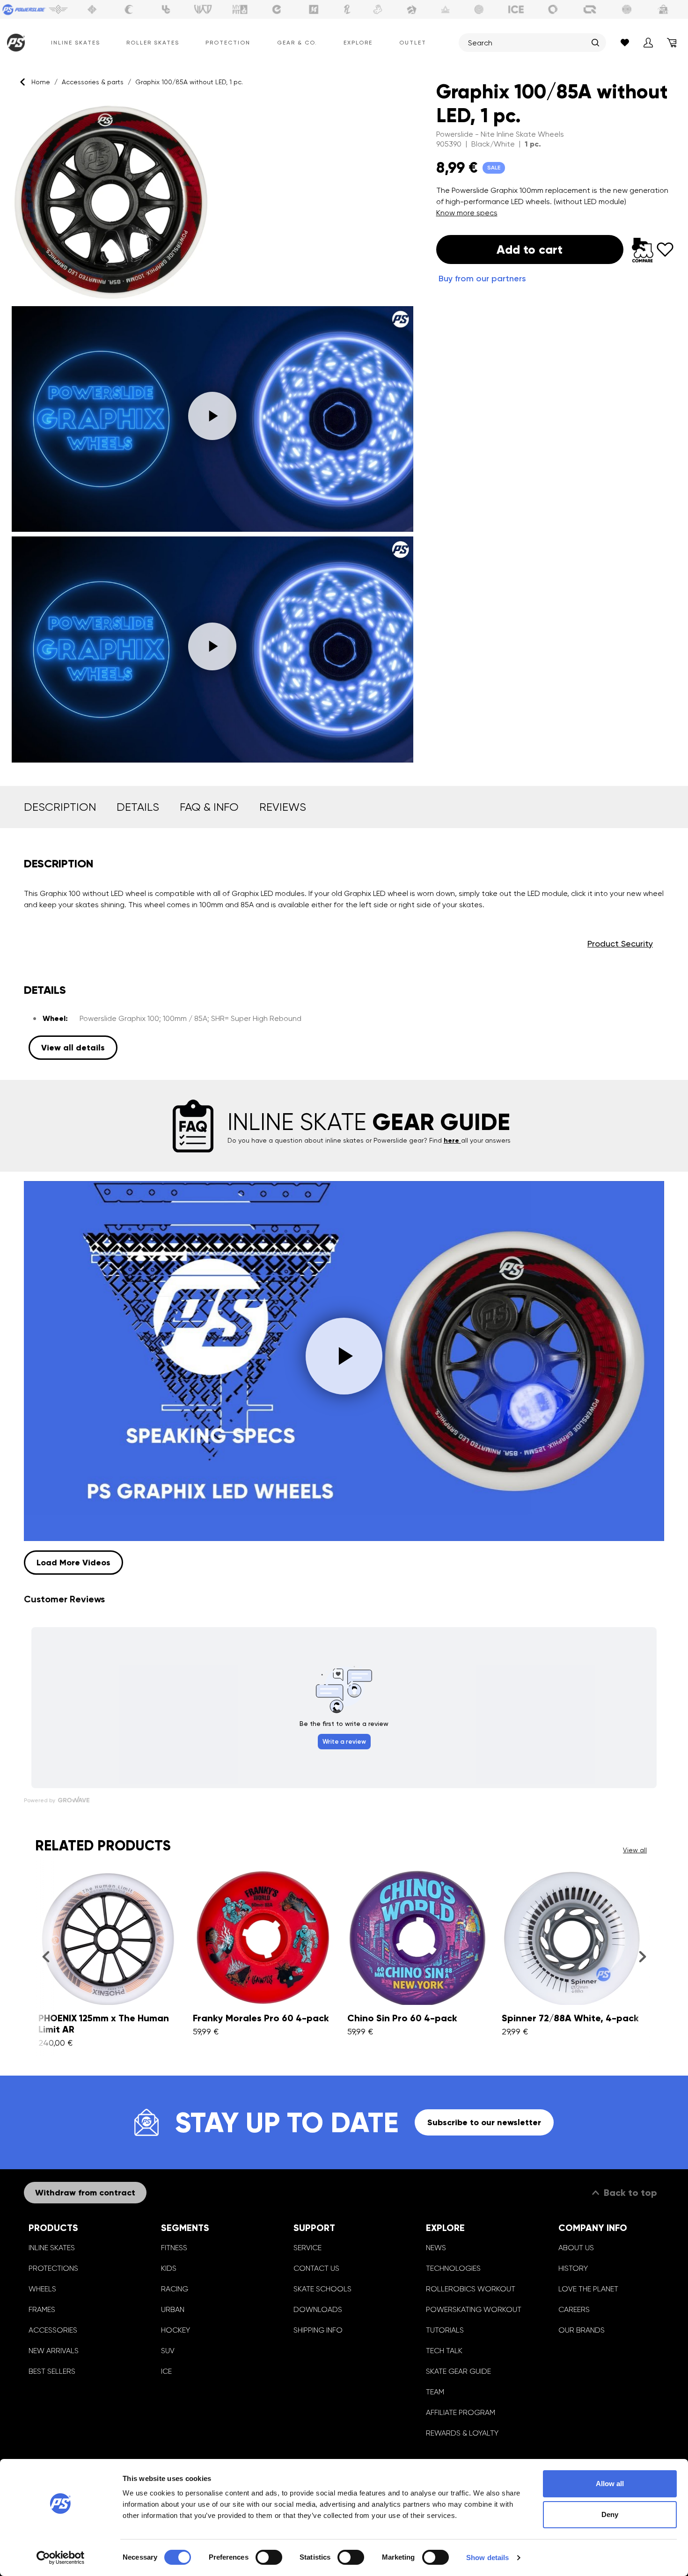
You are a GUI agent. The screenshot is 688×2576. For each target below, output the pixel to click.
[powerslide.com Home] (14, 43)
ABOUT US (576, 2248)
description (60, 807)
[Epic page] (412, 9)
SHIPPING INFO (318, 2330)
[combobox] (527, 43)
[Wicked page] (203, 9)
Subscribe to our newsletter (484, 2122)
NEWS (436, 2248)
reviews (283, 807)
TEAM (435, 2392)
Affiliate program (461, 2412)
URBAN (173, 2309)
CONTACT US (316, 2268)
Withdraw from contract (85, 2193)
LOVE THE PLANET (588, 2289)
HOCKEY (176, 2330)
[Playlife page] (347, 9)
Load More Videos (73, 1563)
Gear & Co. (297, 43)
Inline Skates (76, 43)
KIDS (169, 2268)
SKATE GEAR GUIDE (458, 2371)
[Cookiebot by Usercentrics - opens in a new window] (61, 2558)
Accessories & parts (93, 82)
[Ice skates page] (516, 9)
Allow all (610, 2484)
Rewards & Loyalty (462, 2433)
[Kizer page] (314, 9)
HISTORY (573, 2268)
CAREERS (574, 2309)
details (138, 807)
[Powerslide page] (24, 9)
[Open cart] (672, 43)
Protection (228, 43)
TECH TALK (444, 2351)
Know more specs (467, 213)
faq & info (209, 807)
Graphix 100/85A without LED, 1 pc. (189, 82)
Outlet (413, 43)
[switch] (269, 2557)
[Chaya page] (129, 9)
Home (41, 82)
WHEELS (42, 2289)
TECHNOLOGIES (453, 2268)
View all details (73, 1048)
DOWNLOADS (318, 2309)
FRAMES (42, 2309)
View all (635, 1850)
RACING (175, 2289)
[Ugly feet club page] (378, 9)
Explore (358, 43)
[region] (212, 433)
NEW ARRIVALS (54, 2351)
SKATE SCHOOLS (322, 2289)
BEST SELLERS (52, 2371)
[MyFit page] (240, 9)
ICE (166, 2371)
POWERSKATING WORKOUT (474, 2309)
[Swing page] (58, 9)
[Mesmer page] (627, 9)
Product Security (620, 943)
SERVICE (307, 2248)
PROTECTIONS (53, 2268)
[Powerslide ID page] (479, 9)
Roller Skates (153, 43)
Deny (610, 2514)
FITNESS (174, 2248)
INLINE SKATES (52, 2248)
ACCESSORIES (53, 2330)
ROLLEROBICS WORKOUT (471, 2289)
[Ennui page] (277, 9)
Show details (487, 2558)
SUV (168, 2351)
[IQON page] (590, 9)
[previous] (46, 1957)
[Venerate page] (446, 9)
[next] (642, 1957)
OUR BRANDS (582, 2330)
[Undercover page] (166, 9)
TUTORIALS (445, 2330)
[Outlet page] (664, 9)
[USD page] (92, 9)
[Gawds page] (553, 9)
